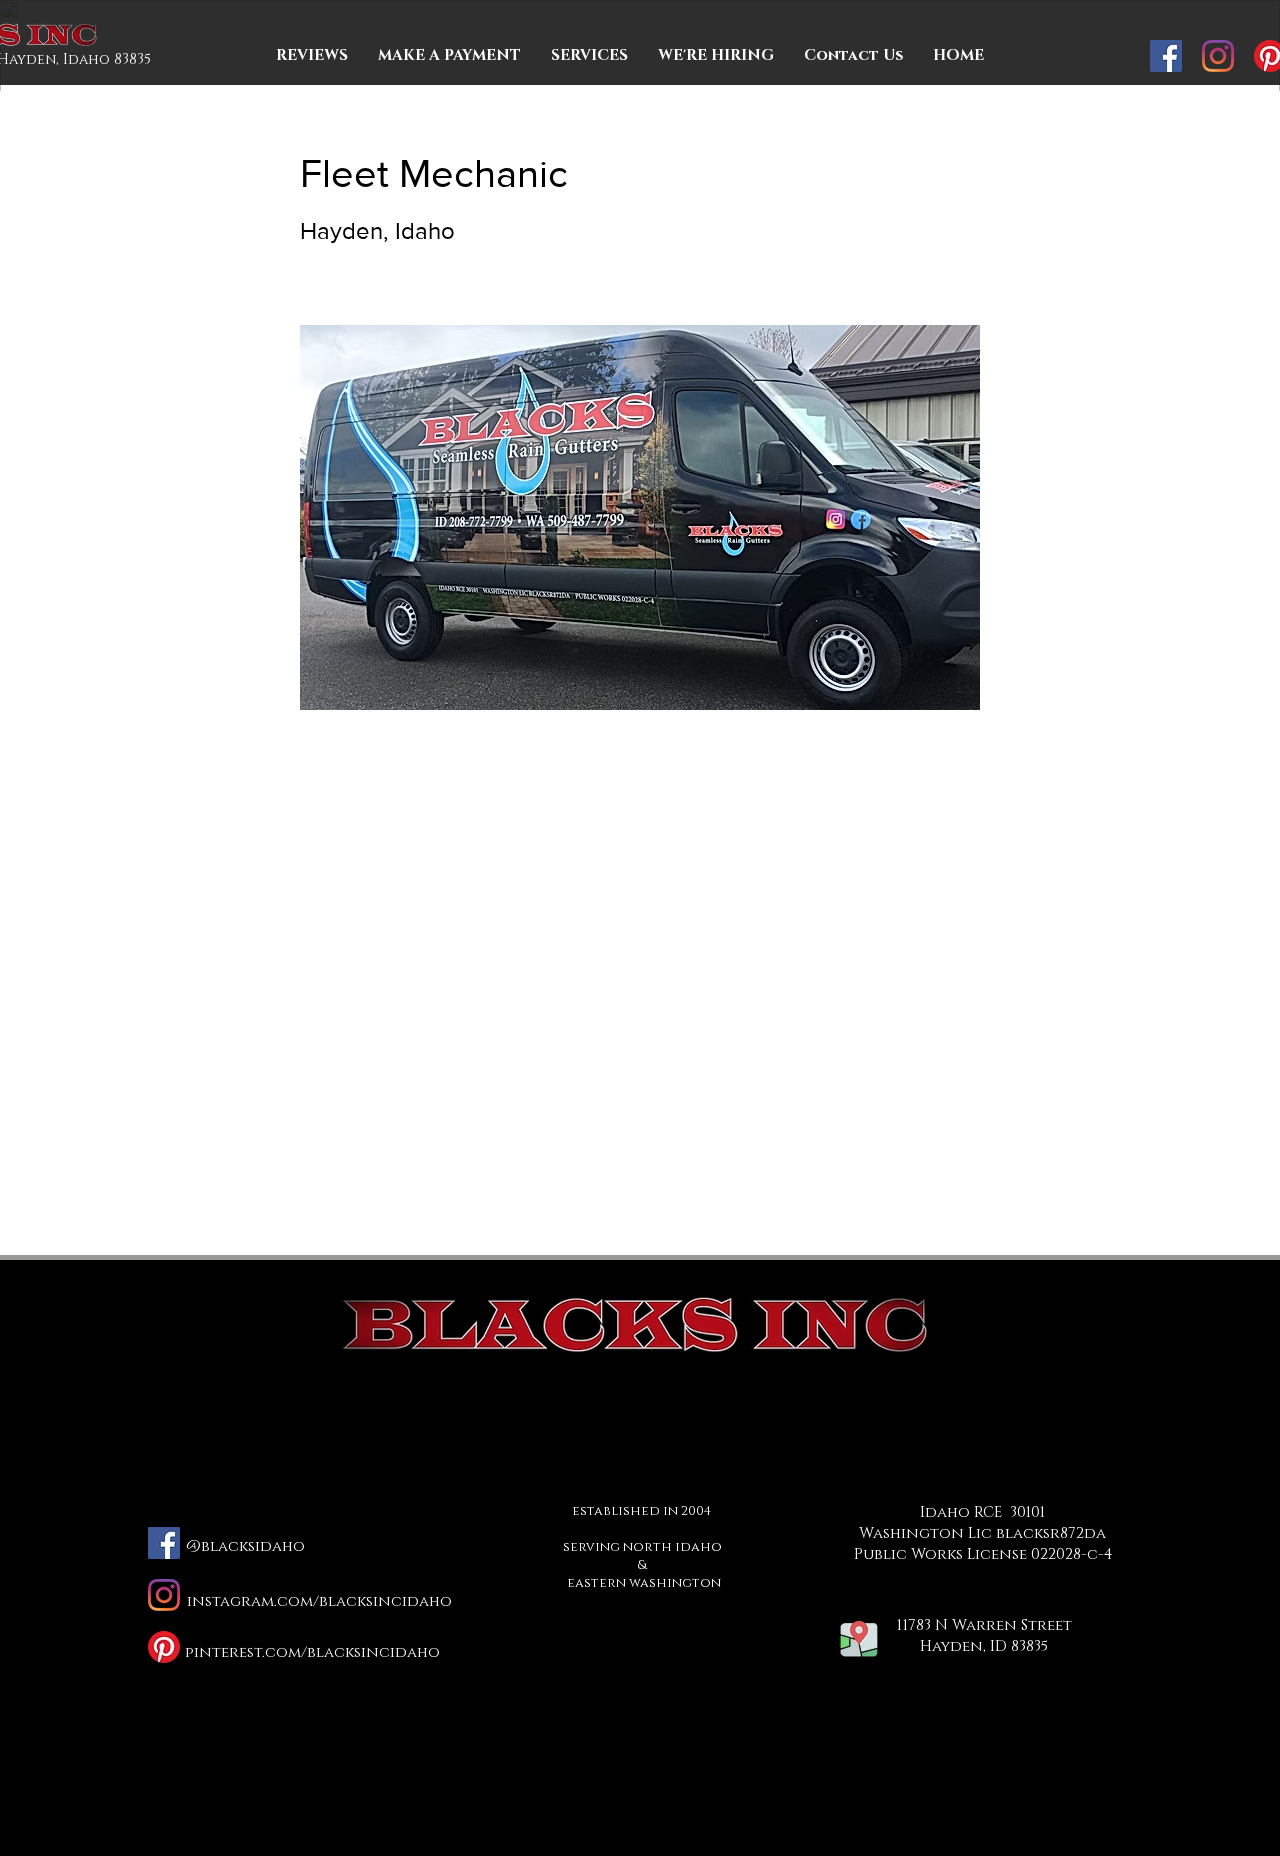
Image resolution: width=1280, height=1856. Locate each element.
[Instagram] (1218, 56)
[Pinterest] (164, 1647)
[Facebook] (1166, 56)
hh (984, 1645)
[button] (853, 56)
